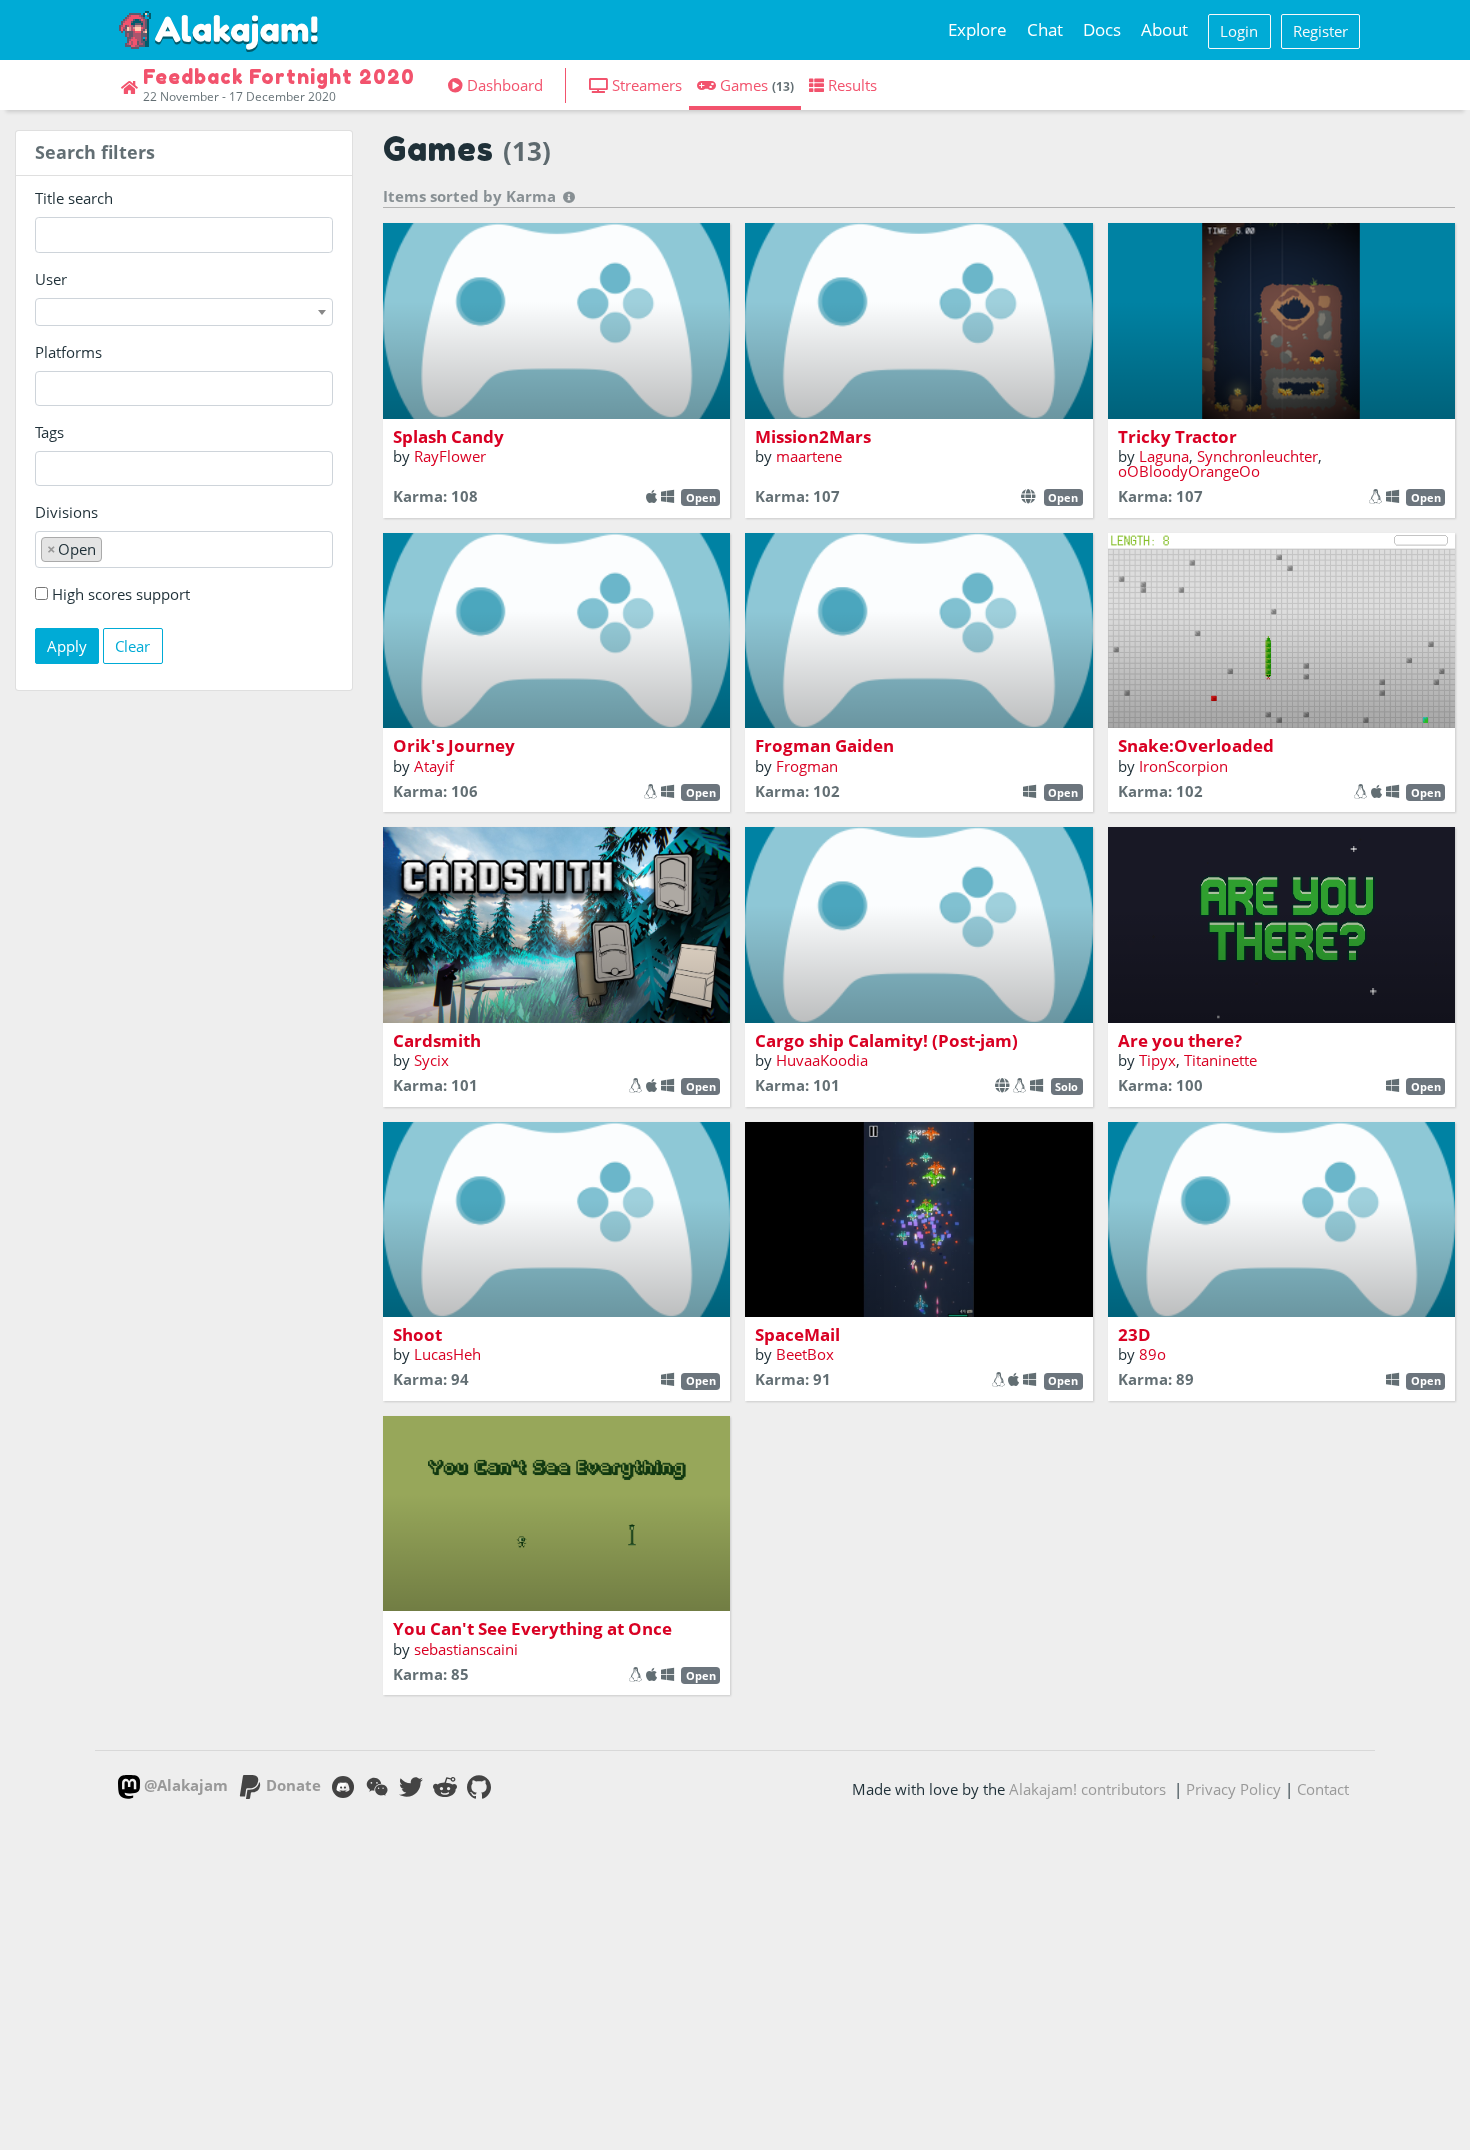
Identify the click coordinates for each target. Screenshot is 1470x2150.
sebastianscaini (466, 1649)
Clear (132, 646)
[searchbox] (46, 388)
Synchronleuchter (1257, 456)
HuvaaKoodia (822, 1060)
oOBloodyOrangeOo (1189, 471)
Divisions (66, 512)
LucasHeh (447, 1354)
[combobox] (184, 312)
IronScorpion (1183, 766)
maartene (809, 456)
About (1164, 29)
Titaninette (1220, 1060)
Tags (49, 432)
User (51, 279)
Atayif (434, 766)
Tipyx (1157, 1060)
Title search (74, 198)
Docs (1102, 29)
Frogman (807, 766)
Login (1239, 31)
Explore (977, 29)
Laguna (1164, 456)
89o (1152, 1354)
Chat (1045, 29)
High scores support (121, 594)
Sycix (431, 1060)
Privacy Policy (1233, 1789)
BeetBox (805, 1354)
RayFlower (450, 456)
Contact (1323, 1789)
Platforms (68, 352)
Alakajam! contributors (1087, 1789)
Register (1320, 31)
